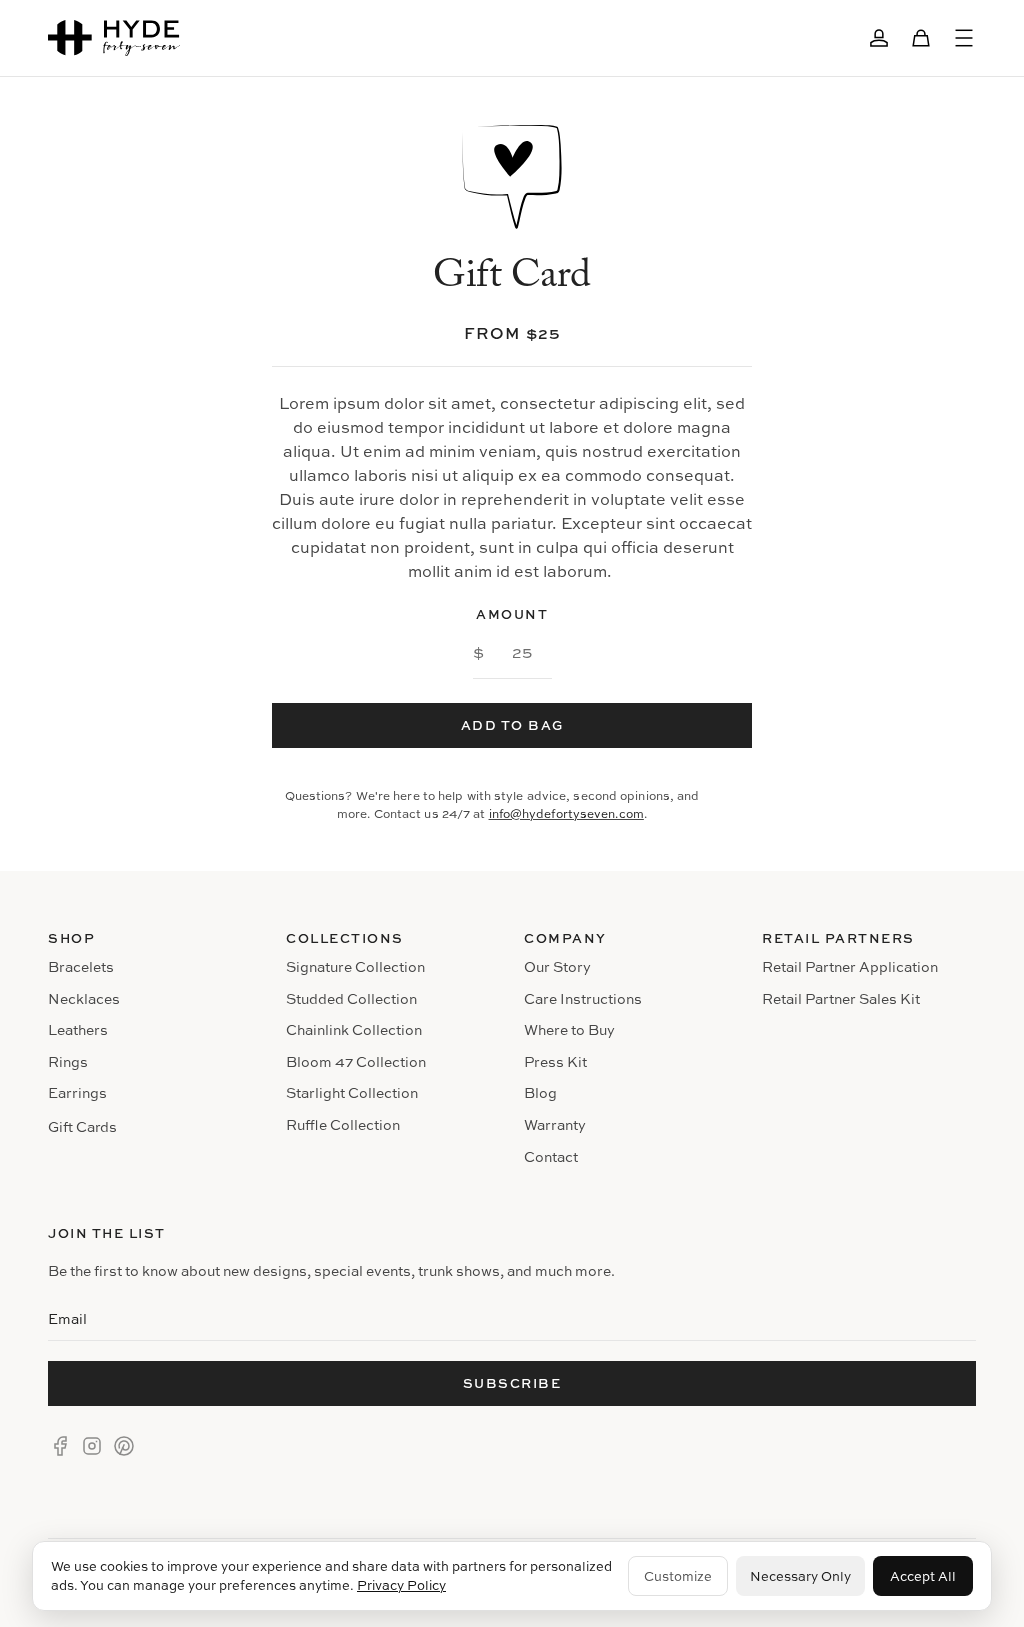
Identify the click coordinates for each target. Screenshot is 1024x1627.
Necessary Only (800, 1576)
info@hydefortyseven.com (566, 813)
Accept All (923, 1576)
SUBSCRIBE (512, 1383)
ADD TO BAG (512, 725)
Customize (678, 1576)
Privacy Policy (401, 1585)
